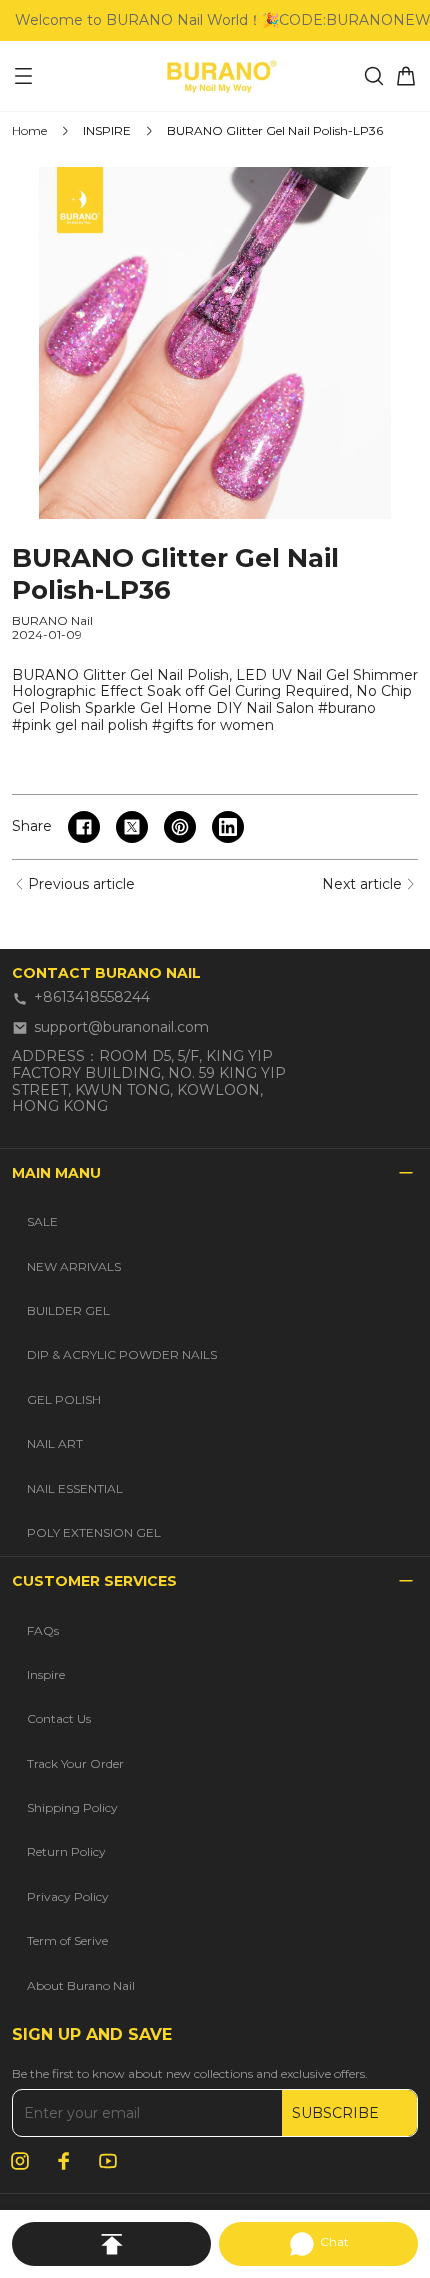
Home (29, 131)
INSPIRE (107, 131)
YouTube (108, 2161)
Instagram (20, 2161)
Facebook (64, 2161)
